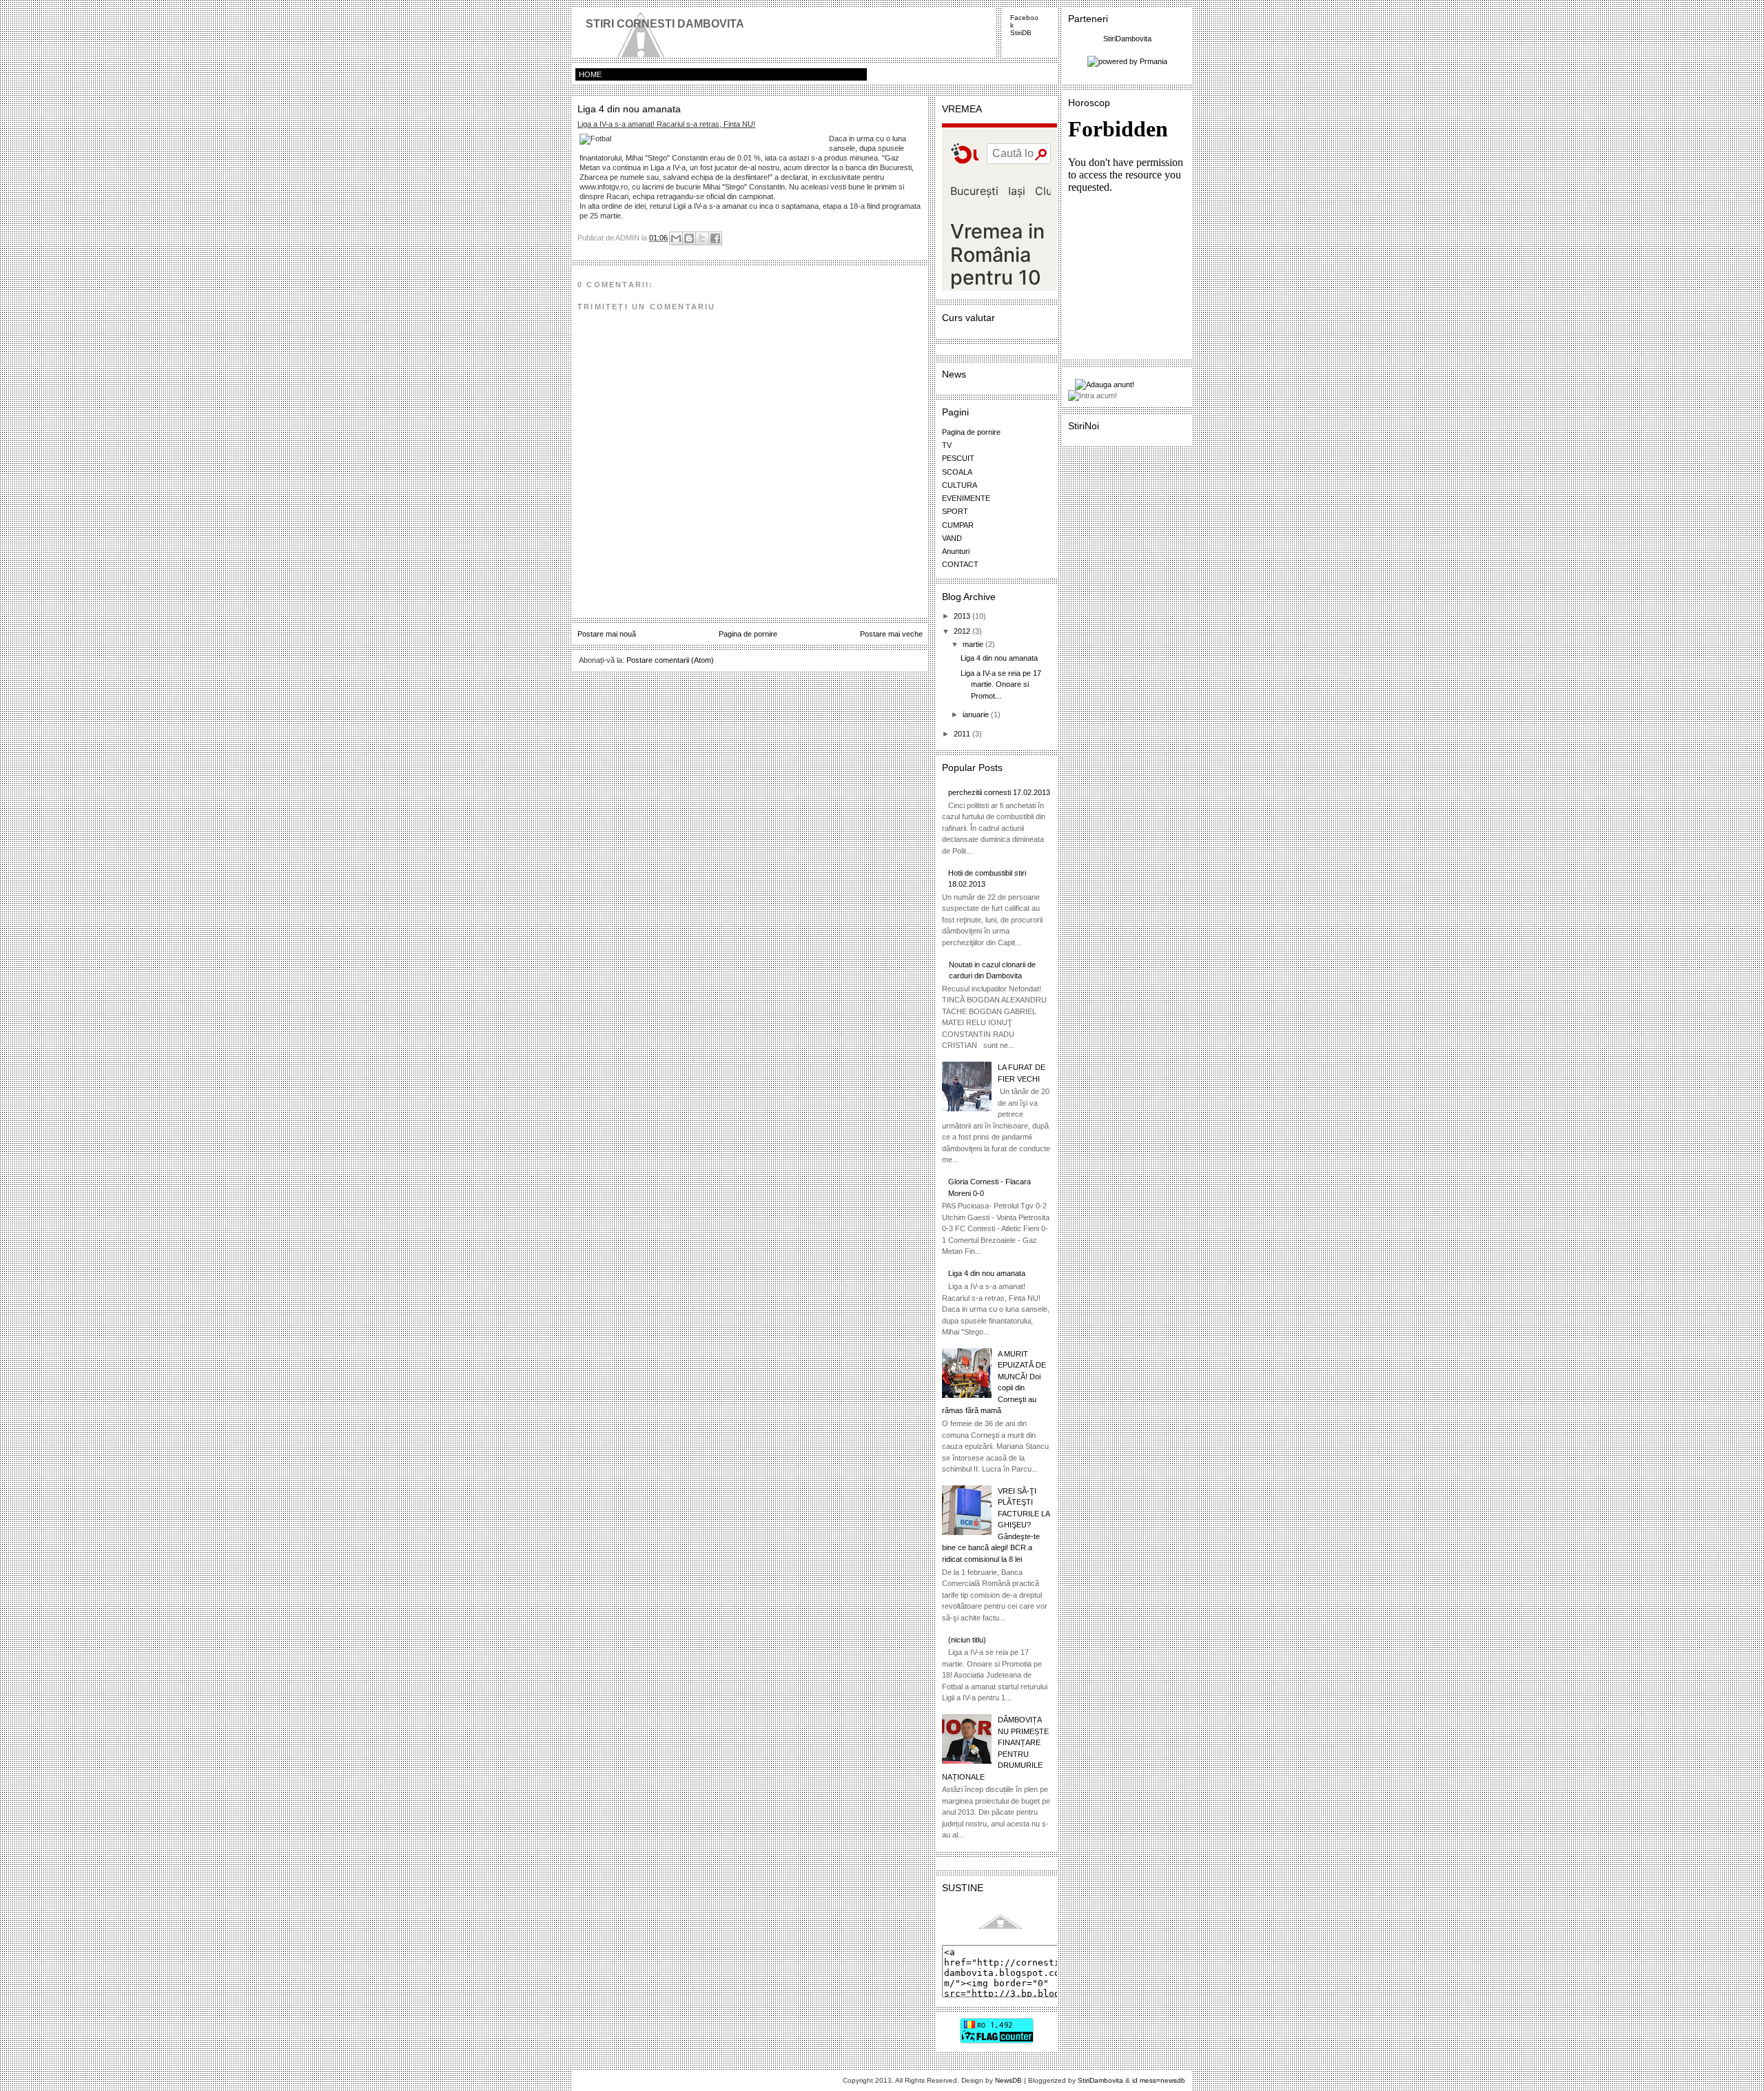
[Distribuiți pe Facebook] (715, 238)
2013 (963, 616)
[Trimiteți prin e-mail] (676, 238)
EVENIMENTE (966, 498)
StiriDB (1021, 33)
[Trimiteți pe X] (702, 238)
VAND (952, 538)
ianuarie (977, 714)
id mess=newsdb (1159, 2080)
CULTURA (960, 485)
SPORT (955, 511)
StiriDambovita (1127, 39)
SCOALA (957, 472)
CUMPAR (958, 525)
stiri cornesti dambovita (665, 24)
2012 (963, 631)
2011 (963, 734)
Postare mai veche (891, 634)
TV (947, 445)
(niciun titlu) (967, 1640)
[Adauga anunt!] (1131, 385)
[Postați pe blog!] (689, 238)
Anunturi (956, 551)
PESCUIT (958, 458)
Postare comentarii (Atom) (670, 660)
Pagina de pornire (748, 634)
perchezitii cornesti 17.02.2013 (999, 792)
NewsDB (1008, 2080)
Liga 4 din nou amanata (999, 658)
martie (974, 644)
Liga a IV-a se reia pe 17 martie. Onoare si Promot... (1001, 684)
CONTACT (960, 564)
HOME (590, 74)
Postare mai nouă (607, 634)
